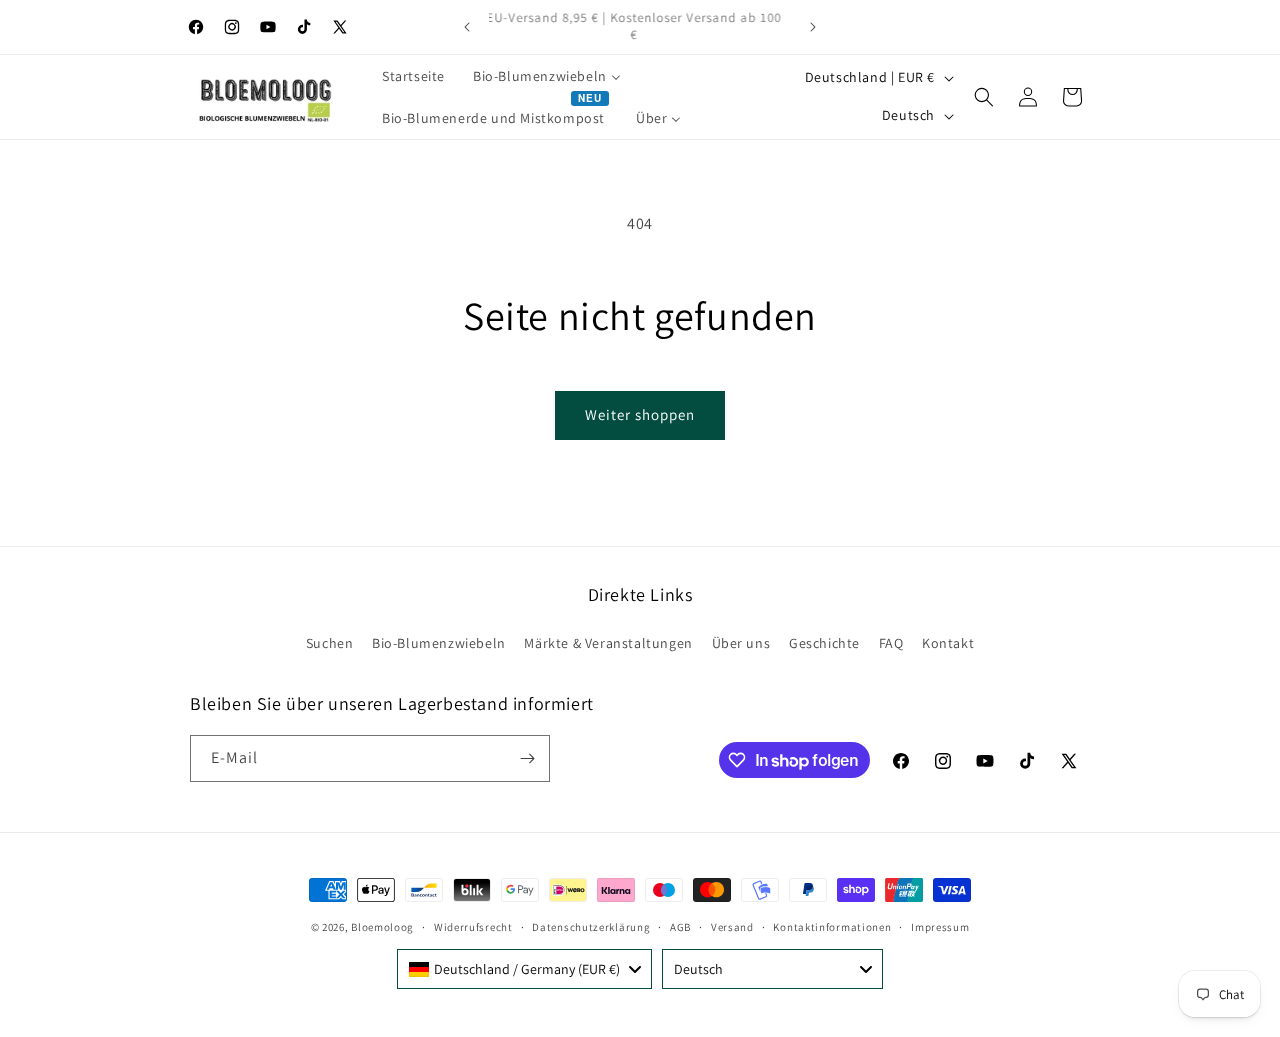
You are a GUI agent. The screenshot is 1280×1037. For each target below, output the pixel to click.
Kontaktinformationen (832, 927)
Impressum (940, 927)
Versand (732, 927)
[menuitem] (413, 76)
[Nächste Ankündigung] (813, 27)
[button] (984, 97)
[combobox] (524, 969)
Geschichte (824, 643)
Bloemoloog (382, 927)
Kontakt (948, 643)
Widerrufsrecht (473, 927)
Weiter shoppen (640, 414)
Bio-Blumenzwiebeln (439, 643)
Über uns (741, 643)
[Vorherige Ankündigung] (467, 27)
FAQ (891, 643)
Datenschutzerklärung (591, 927)
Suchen (330, 643)
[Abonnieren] (527, 758)
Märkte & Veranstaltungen (608, 643)
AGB (680, 927)
